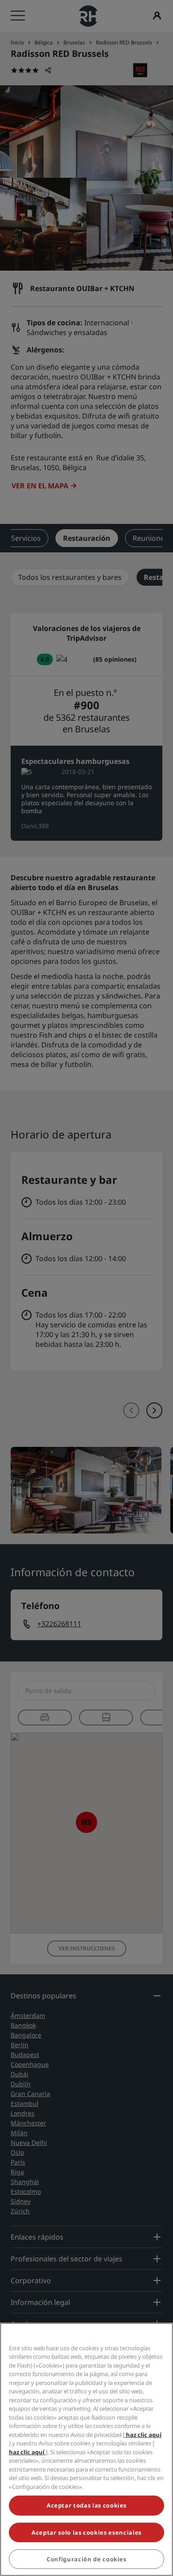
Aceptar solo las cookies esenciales (86, 2532)
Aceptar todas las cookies (86, 2505)
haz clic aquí (143, 2435)
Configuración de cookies (86, 2559)
